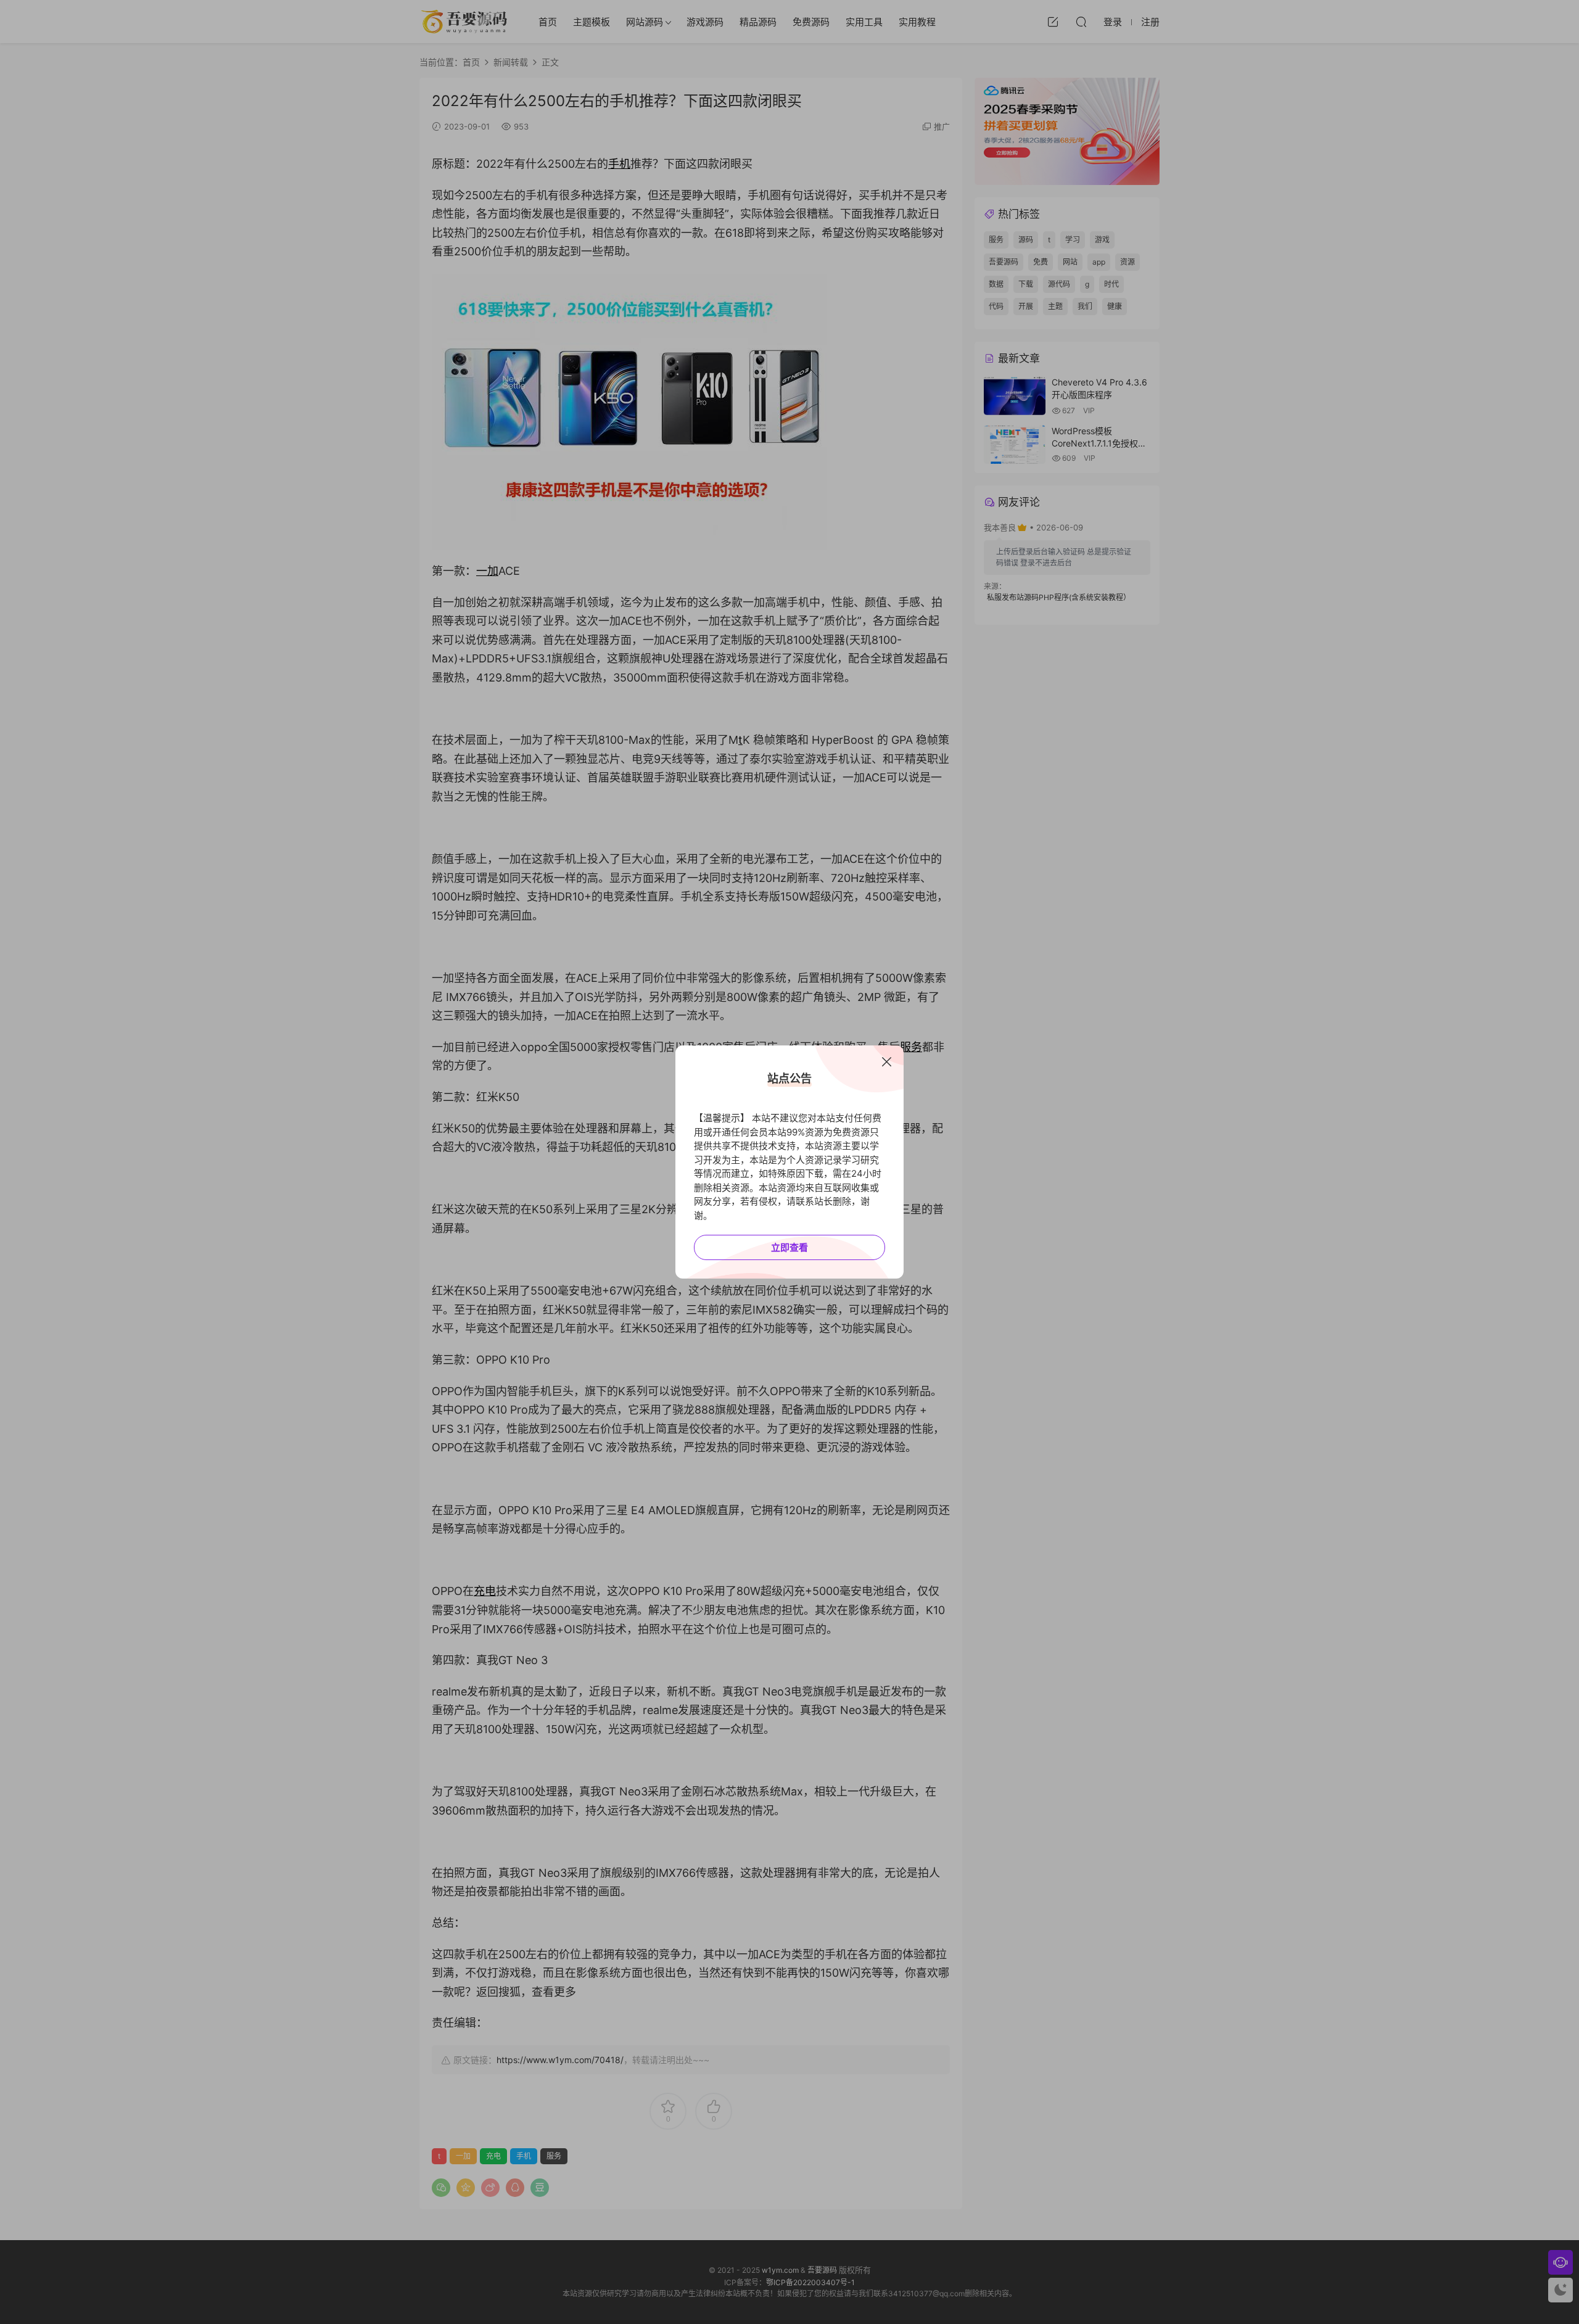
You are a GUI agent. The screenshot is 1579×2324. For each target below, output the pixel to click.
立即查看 (789, 1247)
